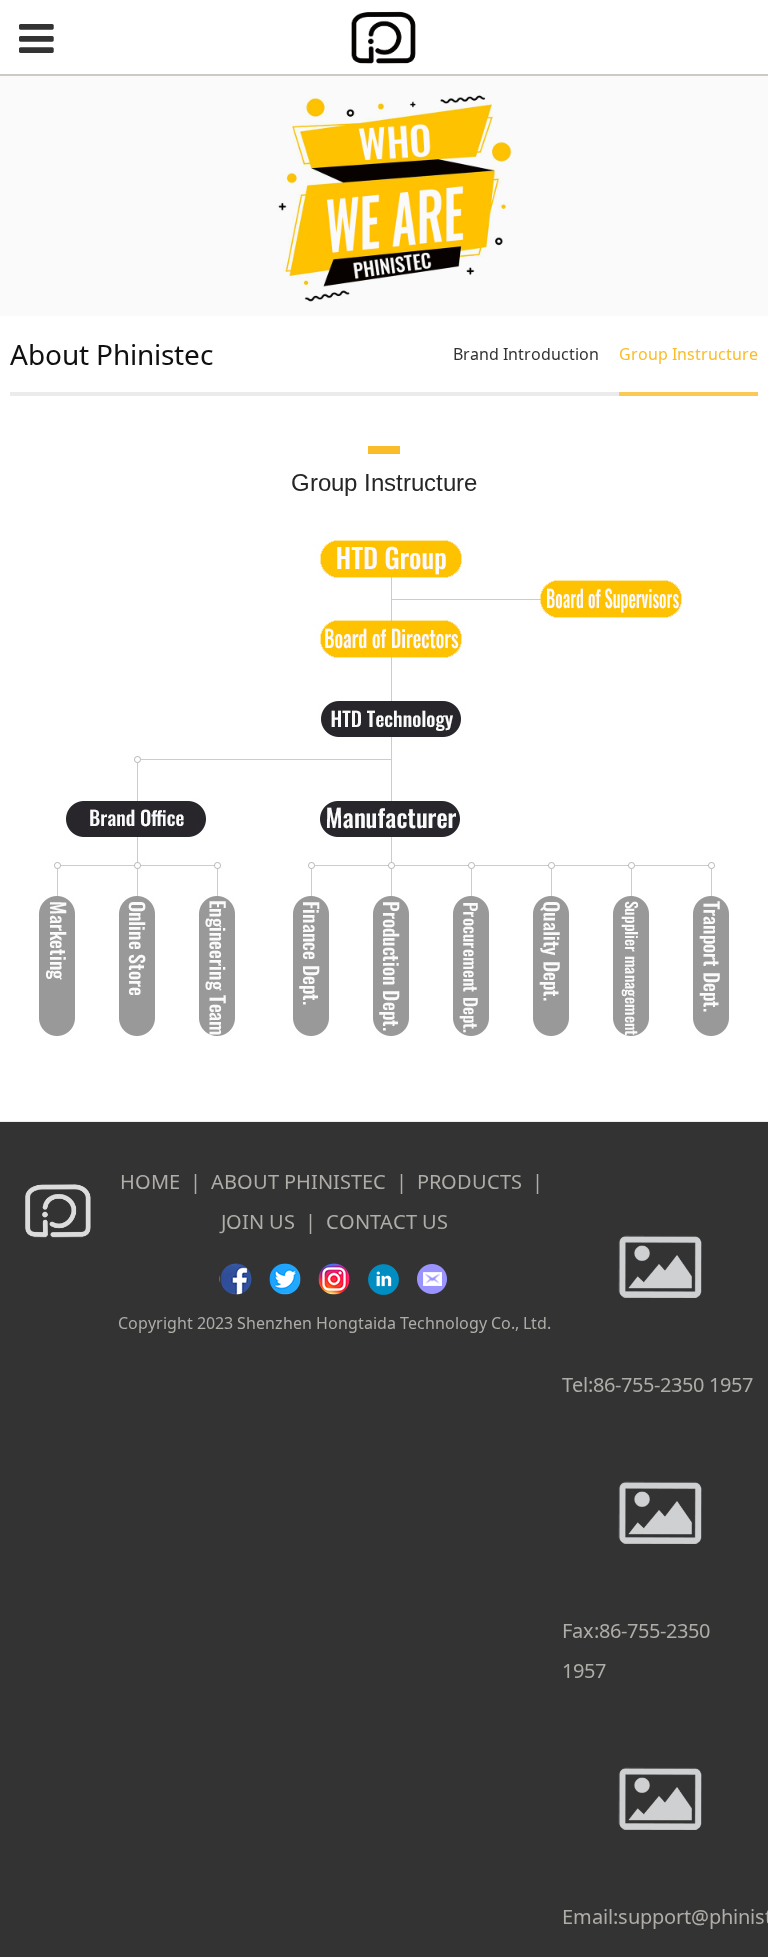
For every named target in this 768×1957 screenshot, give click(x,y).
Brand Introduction (526, 354)
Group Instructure (688, 354)
